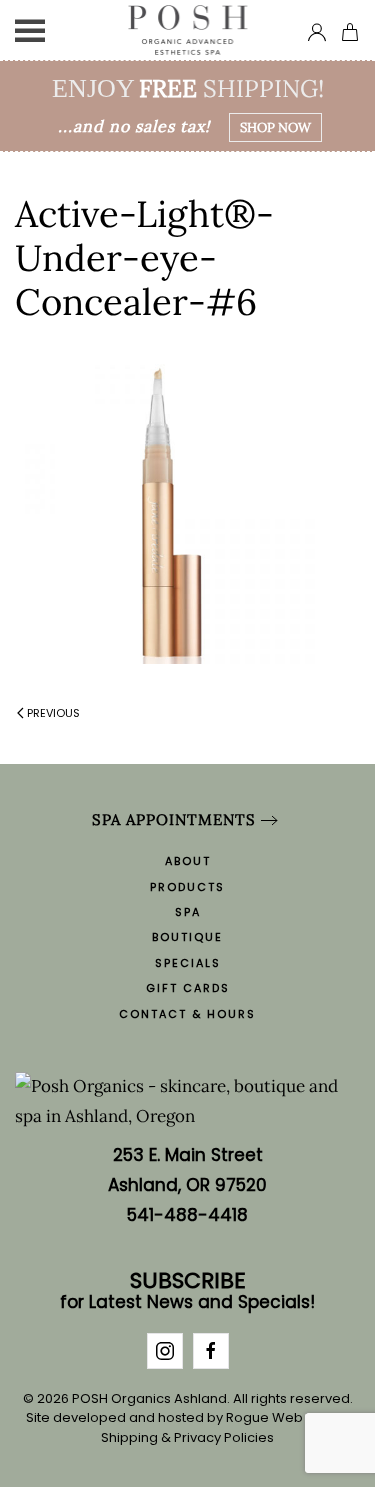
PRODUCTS (187, 887)
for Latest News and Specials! (187, 1292)
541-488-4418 (187, 1215)
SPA (188, 912)
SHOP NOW (275, 127)
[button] (30, 30)
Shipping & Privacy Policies (187, 1437)
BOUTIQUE (187, 937)
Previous (53, 713)
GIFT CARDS (188, 988)
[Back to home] (187, 30)
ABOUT (188, 861)
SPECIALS (188, 963)
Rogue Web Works (286, 1417)
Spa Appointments (174, 819)
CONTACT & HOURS (187, 1014)
